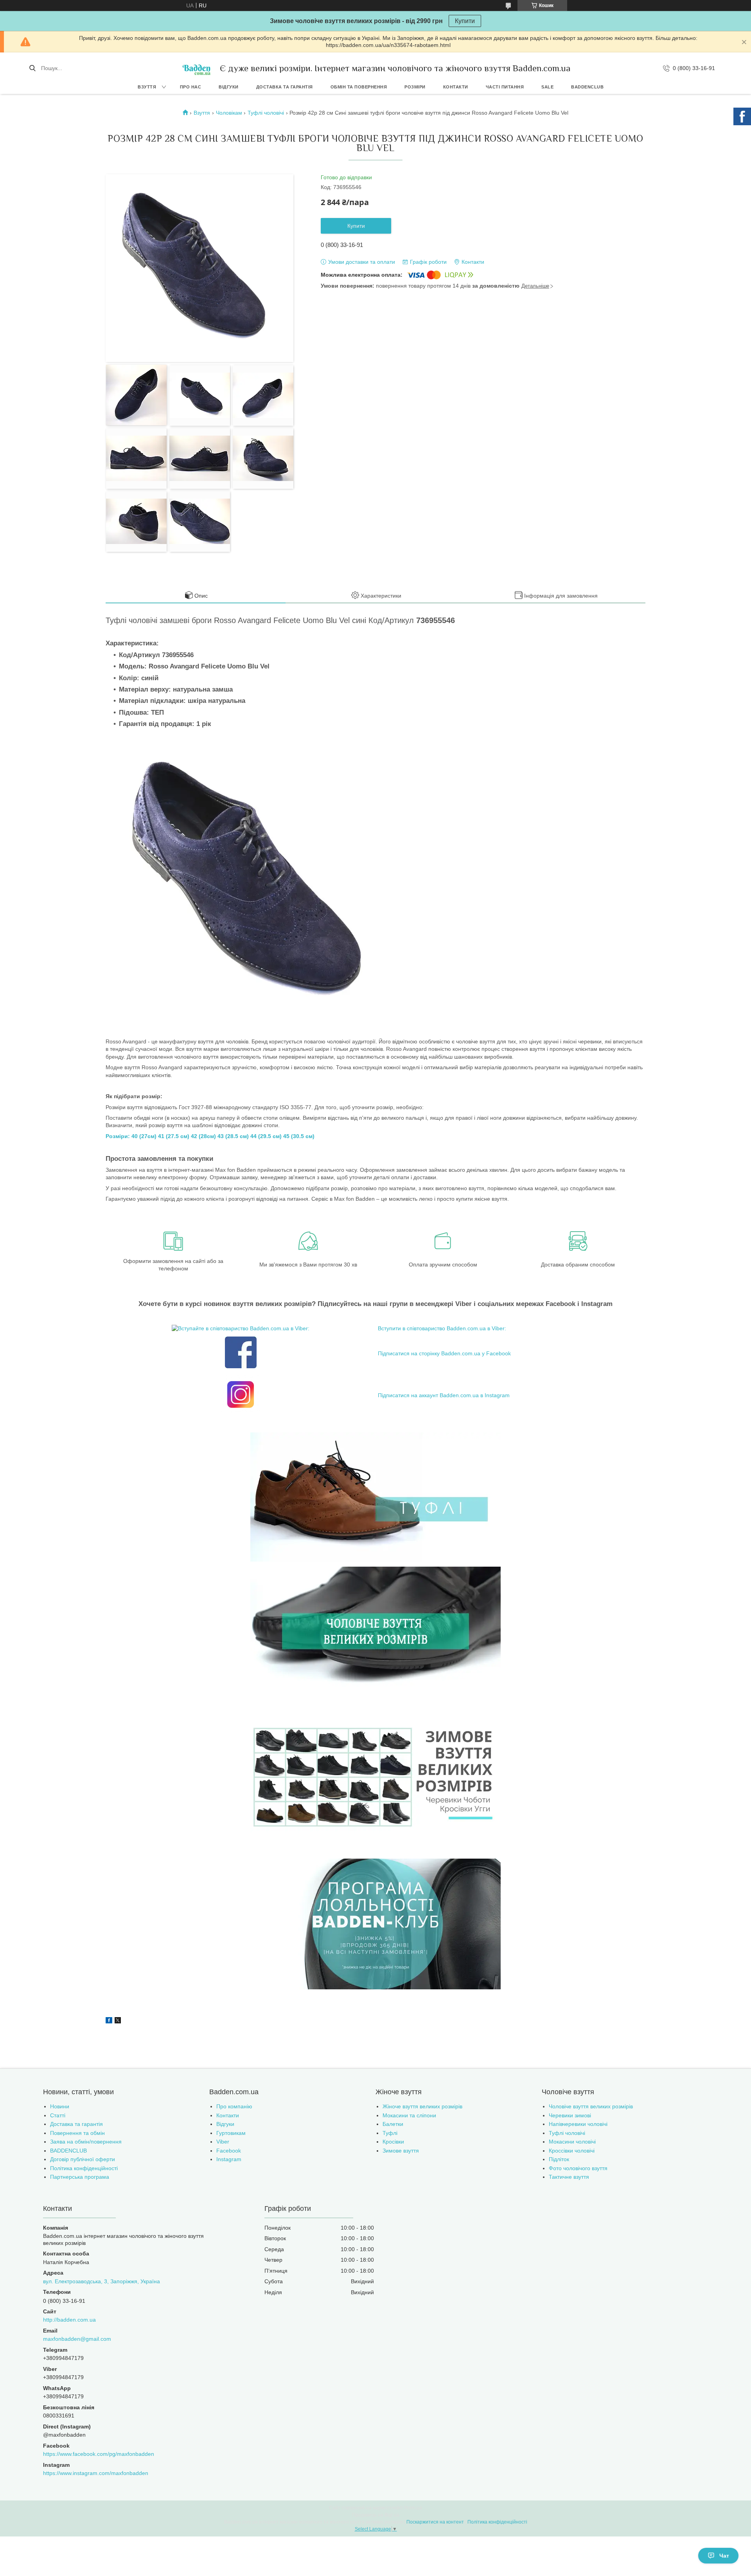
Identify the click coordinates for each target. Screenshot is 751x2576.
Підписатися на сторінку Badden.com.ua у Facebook (444, 1353)
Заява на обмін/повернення (86, 2142)
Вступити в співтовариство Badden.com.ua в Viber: (442, 1328)
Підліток (559, 2159)
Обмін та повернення (359, 87)
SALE (547, 87)
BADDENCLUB (587, 87)
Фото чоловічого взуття (578, 2168)
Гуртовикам (231, 2133)
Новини (60, 2106)
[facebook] (109, 2021)
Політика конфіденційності (84, 2168)
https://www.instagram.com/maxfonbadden (96, 2473)
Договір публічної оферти (83, 2159)
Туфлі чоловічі (266, 113)
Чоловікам (229, 113)
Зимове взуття (401, 2151)
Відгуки (229, 87)
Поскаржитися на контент (435, 2522)
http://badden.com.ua (69, 2320)
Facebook (229, 2151)
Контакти (456, 87)
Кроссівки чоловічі (572, 2151)
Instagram (229, 2159)
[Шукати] (32, 68)
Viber (223, 2142)
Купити (465, 21)
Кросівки (393, 2142)
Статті (58, 2115)
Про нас (191, 87)
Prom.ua (413, 2508)
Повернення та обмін (77, 2133)
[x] (118, 2021)
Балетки (393, 2124)
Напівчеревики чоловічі (578, 2124)
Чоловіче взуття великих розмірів (591, 2106)
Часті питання (505, 87)
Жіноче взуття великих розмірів (422, 2106)
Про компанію (234, 2106)
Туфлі (390, 2133)
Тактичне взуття (569, 2177)
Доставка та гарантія (285, 87)
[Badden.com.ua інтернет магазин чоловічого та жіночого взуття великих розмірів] (196, 68)
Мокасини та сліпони (409, 2115)
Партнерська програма (80, 2177)
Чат (724, 2556)
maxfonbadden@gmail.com (77, 2339)
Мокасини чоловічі (572, 2142)
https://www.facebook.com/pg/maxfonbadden (99, 2454)
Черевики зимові (570, 2115)
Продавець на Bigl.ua (376, 2515)
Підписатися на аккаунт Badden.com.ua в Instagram (444, 1395)
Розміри (415, 87)
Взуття (147, 87)
